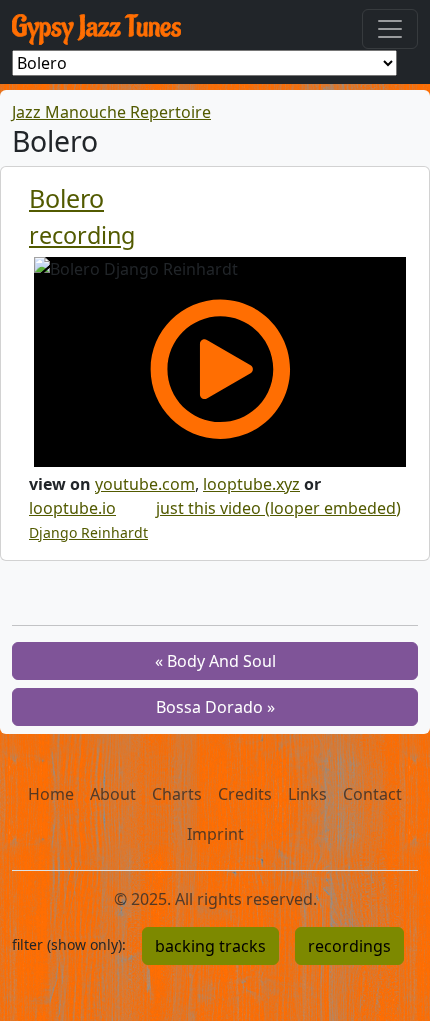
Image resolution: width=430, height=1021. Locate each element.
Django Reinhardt (88, 532)
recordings (349, 946)
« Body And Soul (215, 661)
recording (82, 235)
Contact (372, 794)
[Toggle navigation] (390, 29)
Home (51, 794)
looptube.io (72, 508)
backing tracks (210, 946)
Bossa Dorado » (215, 707)
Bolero (66, 198)
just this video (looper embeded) (278, 508)
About (113, 794)
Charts (177, 794)
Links (307, 794)
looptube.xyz (251, 484)
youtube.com (145, 484)
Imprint (215, 834)
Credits (245, 794)
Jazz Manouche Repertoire (111, 112)
